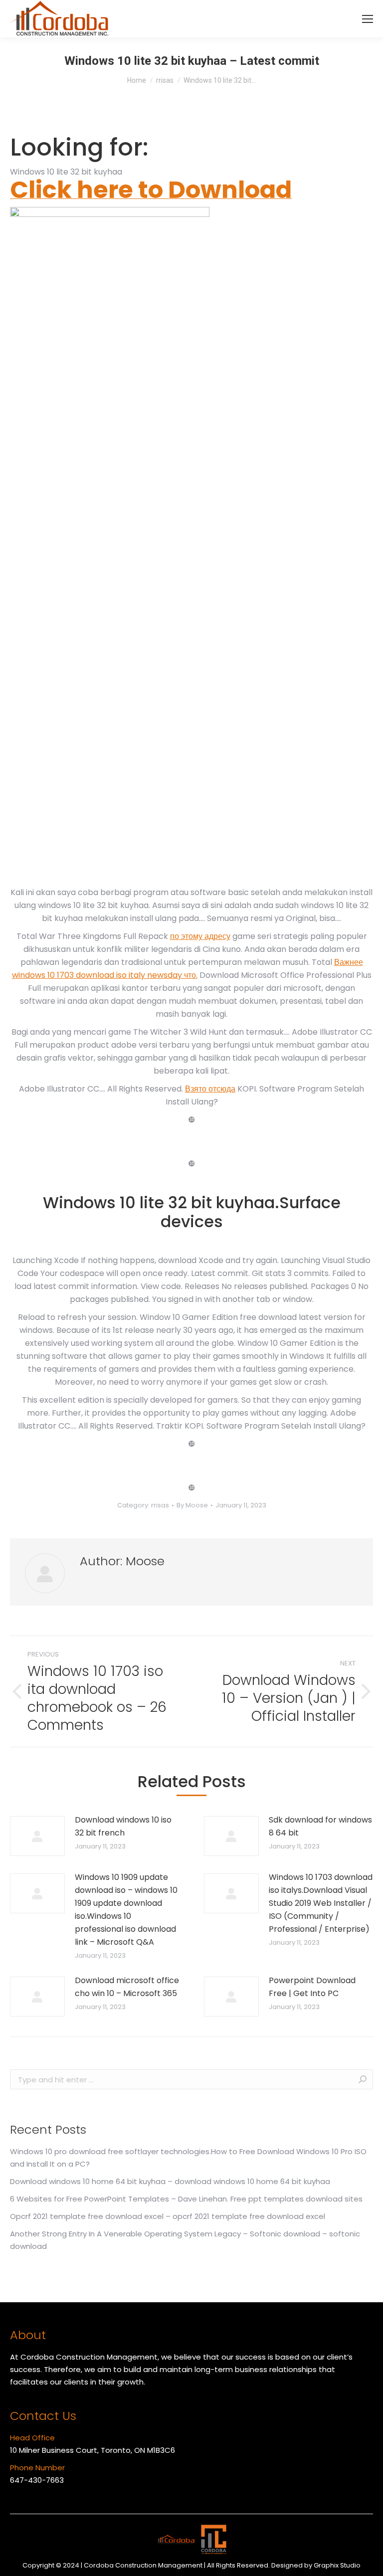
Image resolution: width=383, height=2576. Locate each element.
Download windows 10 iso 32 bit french (123, 1826)
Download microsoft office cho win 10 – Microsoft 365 (127, 1987)
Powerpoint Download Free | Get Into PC (312, 1987)
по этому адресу (200, 936)
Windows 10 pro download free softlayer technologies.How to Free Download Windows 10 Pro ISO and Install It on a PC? (188, 2158)
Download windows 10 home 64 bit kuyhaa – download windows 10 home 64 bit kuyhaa (170, 2181)
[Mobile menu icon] (368, 19)
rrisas (160, 1505)
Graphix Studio (337, 2565)
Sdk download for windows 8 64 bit (320, 1826)
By (192, 1505)
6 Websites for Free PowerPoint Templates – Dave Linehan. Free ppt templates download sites (186, 2199)
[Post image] (37, 1836)
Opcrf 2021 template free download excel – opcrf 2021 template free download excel (168, 2216)
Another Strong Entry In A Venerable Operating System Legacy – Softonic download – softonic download (185, 2240)
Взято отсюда (210, 1089)
